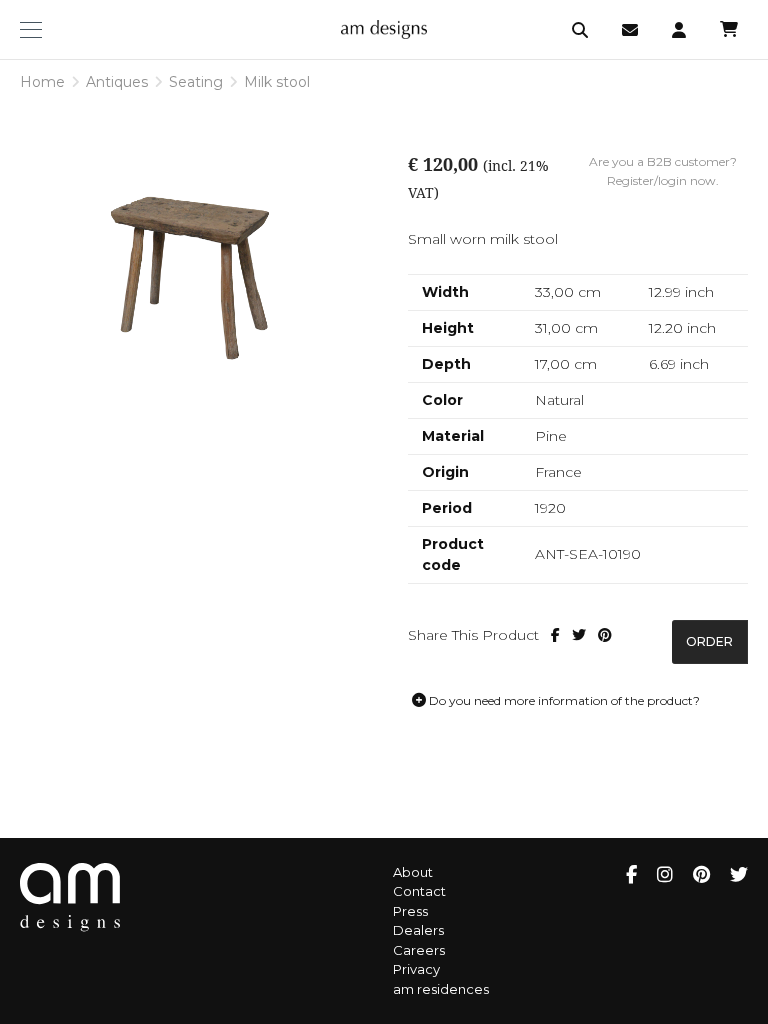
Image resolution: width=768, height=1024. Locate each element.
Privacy (416, 969)
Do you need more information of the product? (563, 700)
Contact (419, 891)
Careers (419, 950)
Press (410, 911)
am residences (441, 989)
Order (709, 641)
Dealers (418, 930)
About (413, 872)
